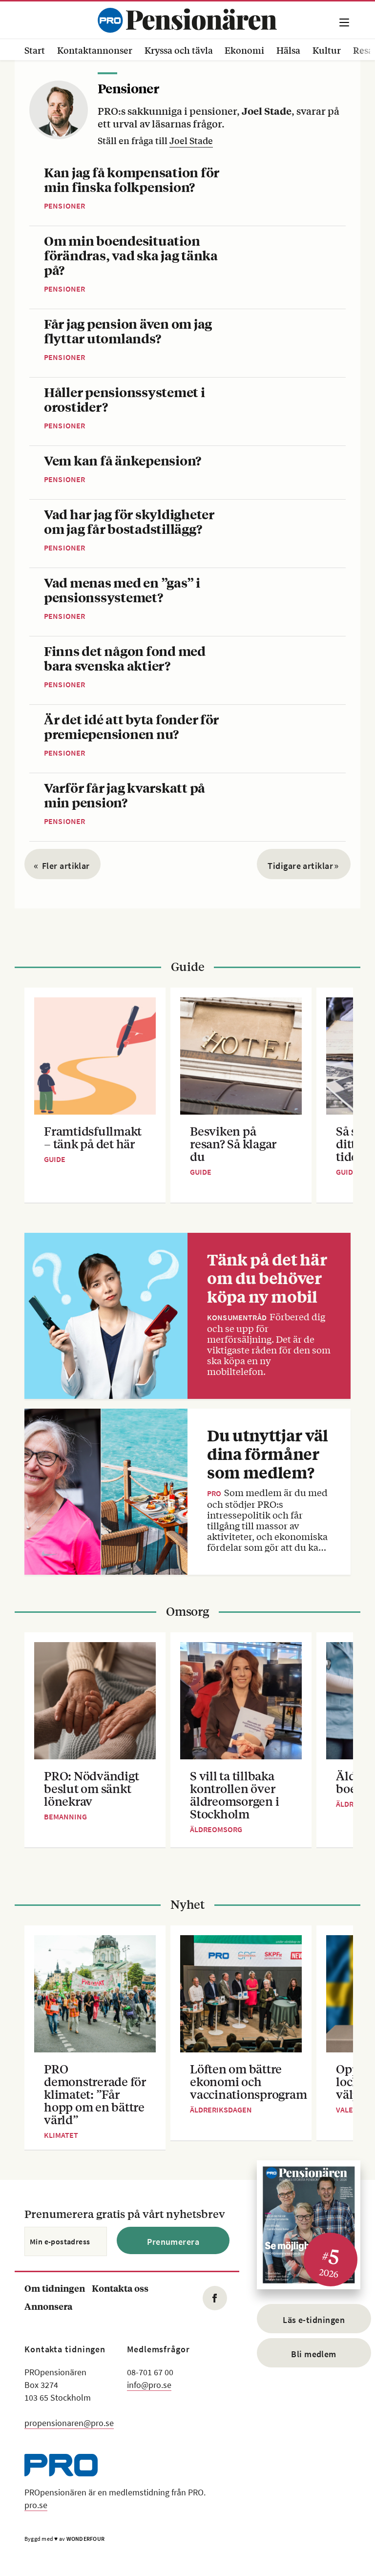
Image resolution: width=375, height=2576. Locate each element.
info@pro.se (149, 2385)
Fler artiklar (62, 866)
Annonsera (48, 2306)
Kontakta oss (120, 2288)
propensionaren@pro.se (69, 2423)
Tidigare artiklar (303, 866)
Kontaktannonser (95, 50)
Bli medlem (314, 2354)
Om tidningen (55, 2288)
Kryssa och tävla (179, 50)
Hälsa (288, 50)
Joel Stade (191, 140)
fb (215, 2298)
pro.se (36, 2505)
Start (35, 50)
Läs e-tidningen (314, 2320)
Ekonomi (244, 50)
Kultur (327, 50)
